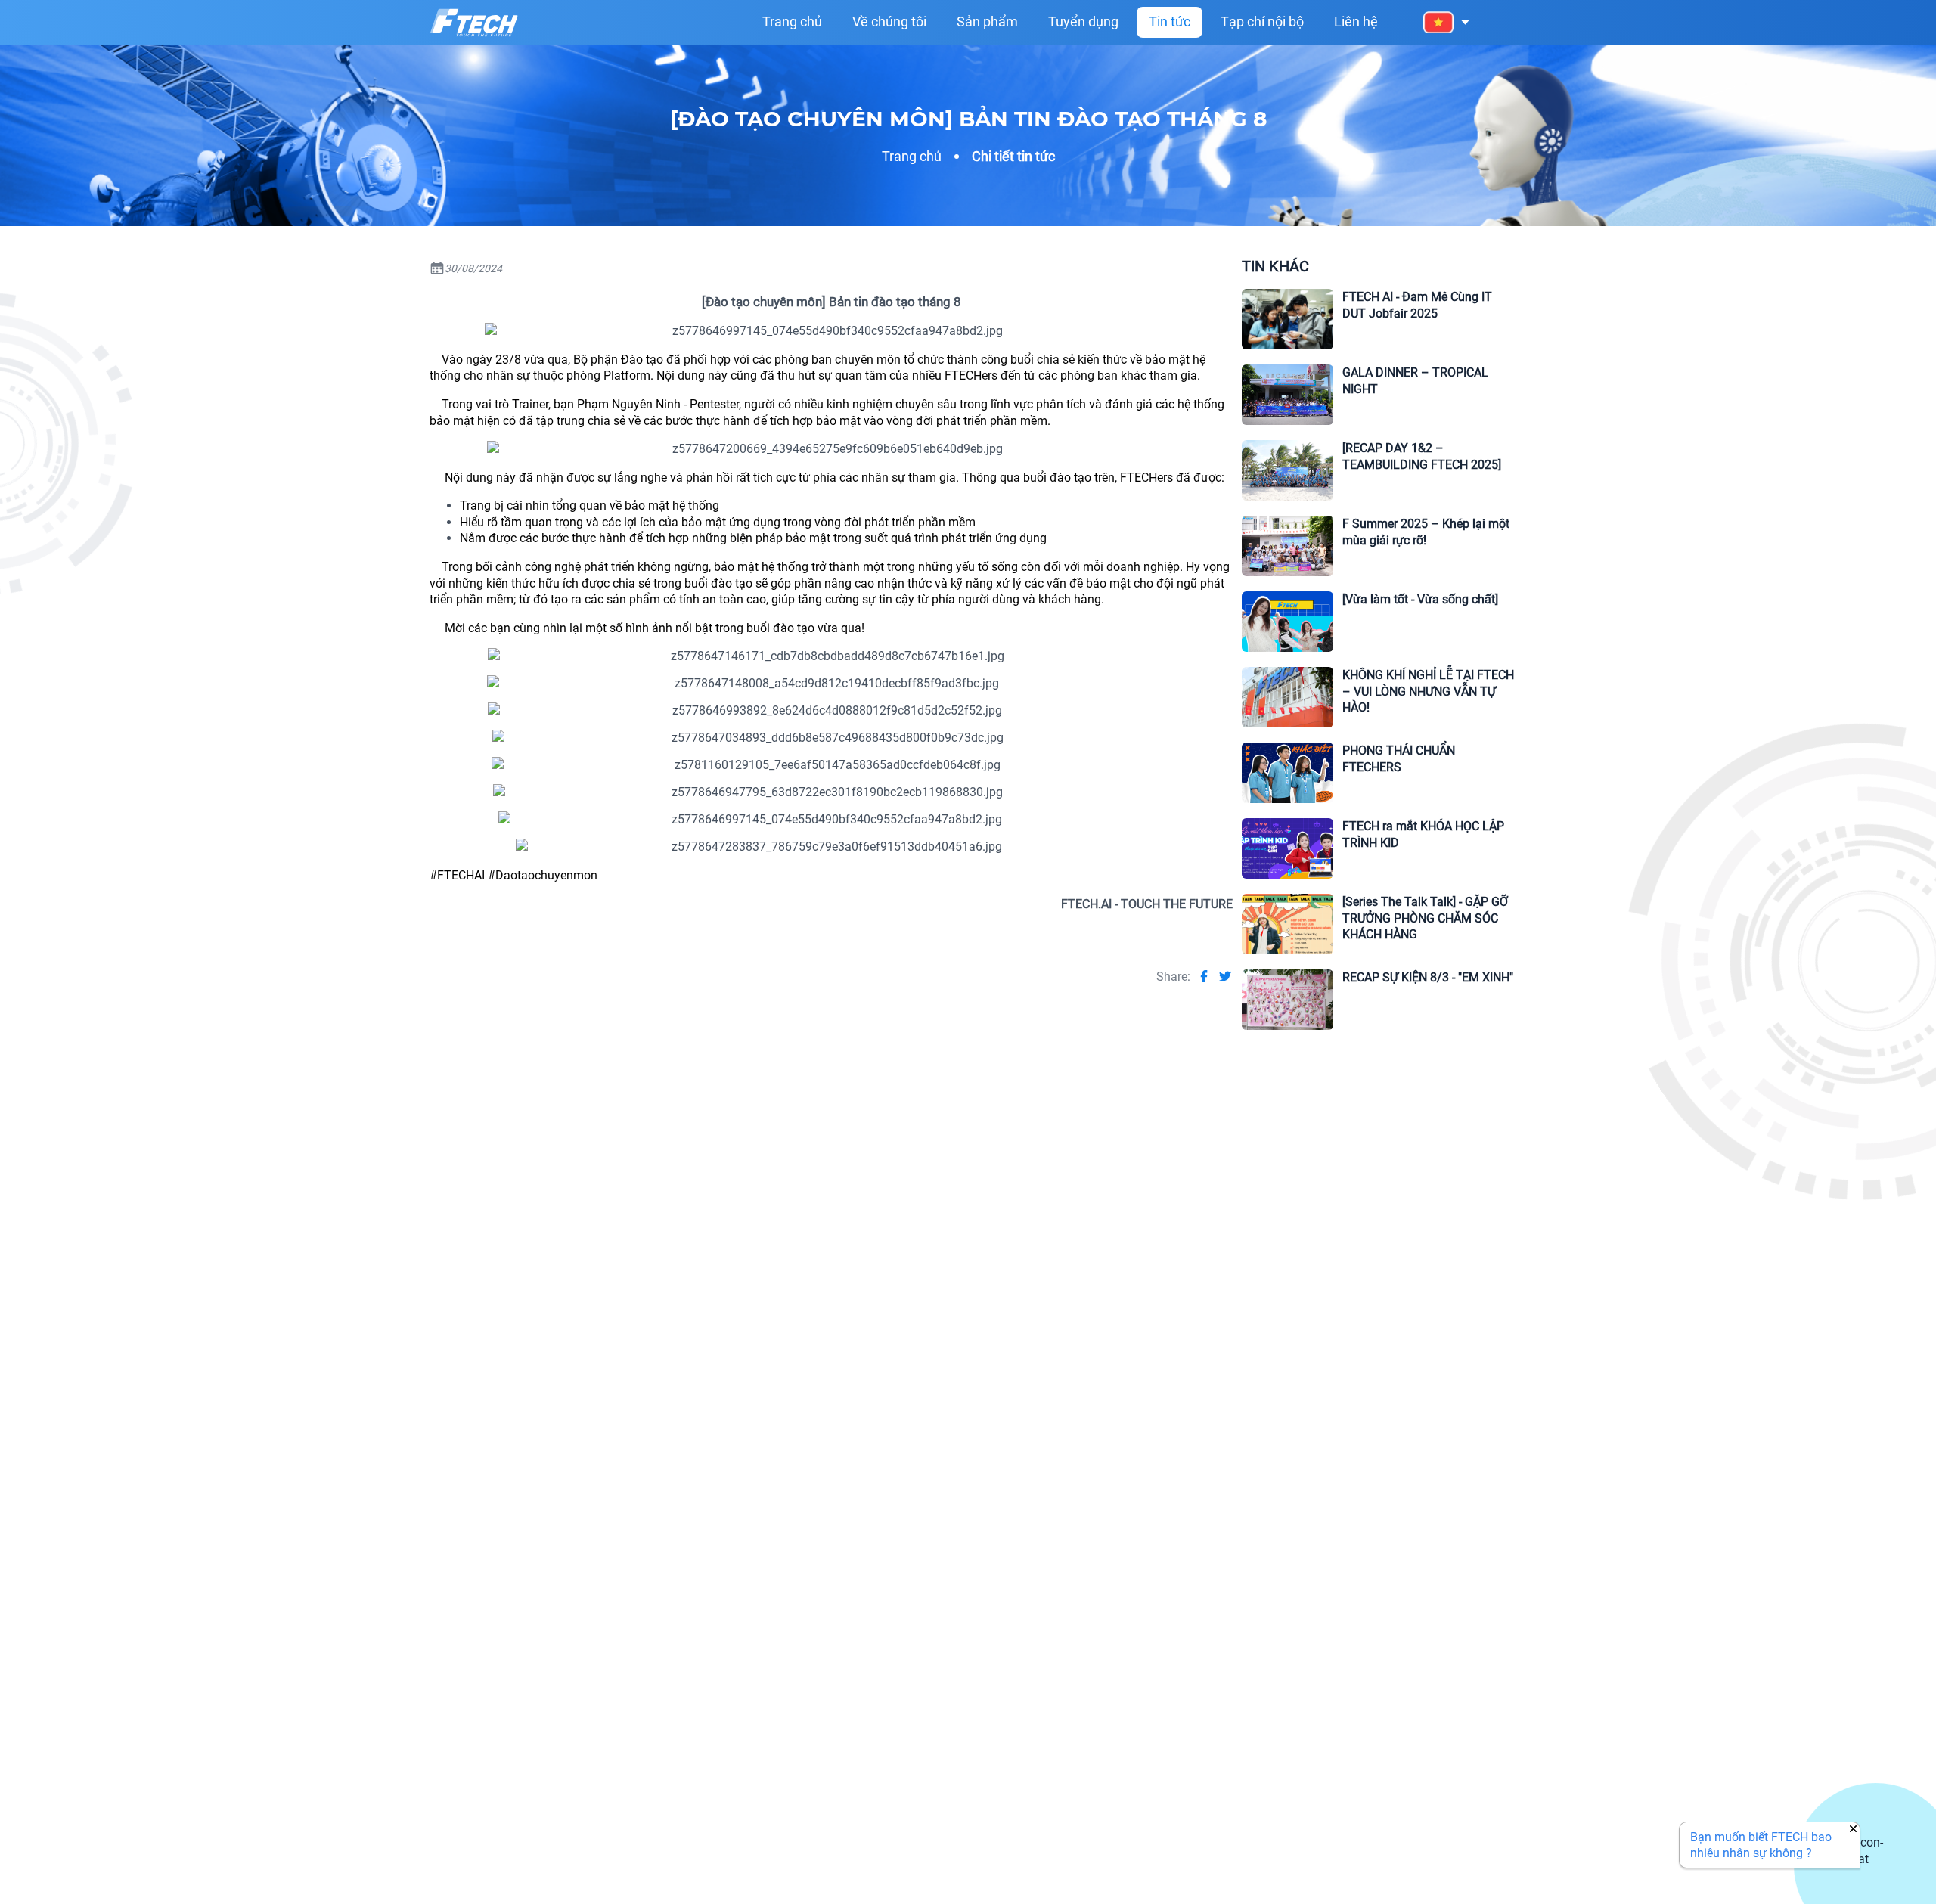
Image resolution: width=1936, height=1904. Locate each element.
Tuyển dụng (1083, 22)
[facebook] (1204, 976)
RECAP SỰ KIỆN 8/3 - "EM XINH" (1428, 977)
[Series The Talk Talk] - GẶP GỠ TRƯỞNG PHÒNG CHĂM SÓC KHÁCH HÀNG (1425, 918)
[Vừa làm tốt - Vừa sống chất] (1420, 599)
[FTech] (474, 23)
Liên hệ (1356, 22)
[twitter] (1225, 976)
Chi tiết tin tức (1013, 156)
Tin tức (1170, 22)
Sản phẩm (987, 22)
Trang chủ (792, 22)
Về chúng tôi (889, 22)
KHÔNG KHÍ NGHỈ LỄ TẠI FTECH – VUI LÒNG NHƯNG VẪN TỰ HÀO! (1428, 691)
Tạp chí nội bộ (1262, 22)
